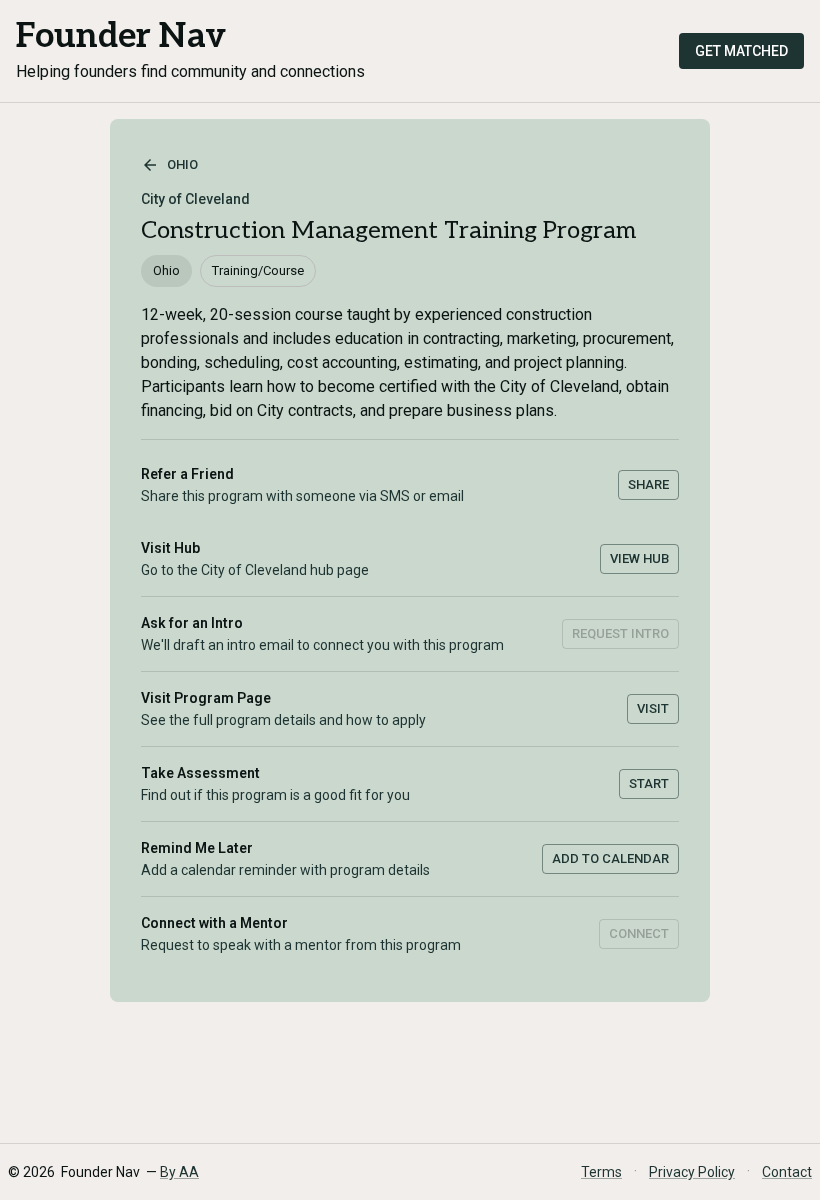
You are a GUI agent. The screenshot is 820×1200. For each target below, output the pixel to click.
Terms (601, 1172)
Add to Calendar (610, 858)
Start (649, 783)
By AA (179, 1172)
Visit (653, 708)
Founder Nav (121, 36)
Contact (787, 1172)
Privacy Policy (692, 1172)
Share (648, 484)
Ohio (182, 164)
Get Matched (741, 51)
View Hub (639, 558)
